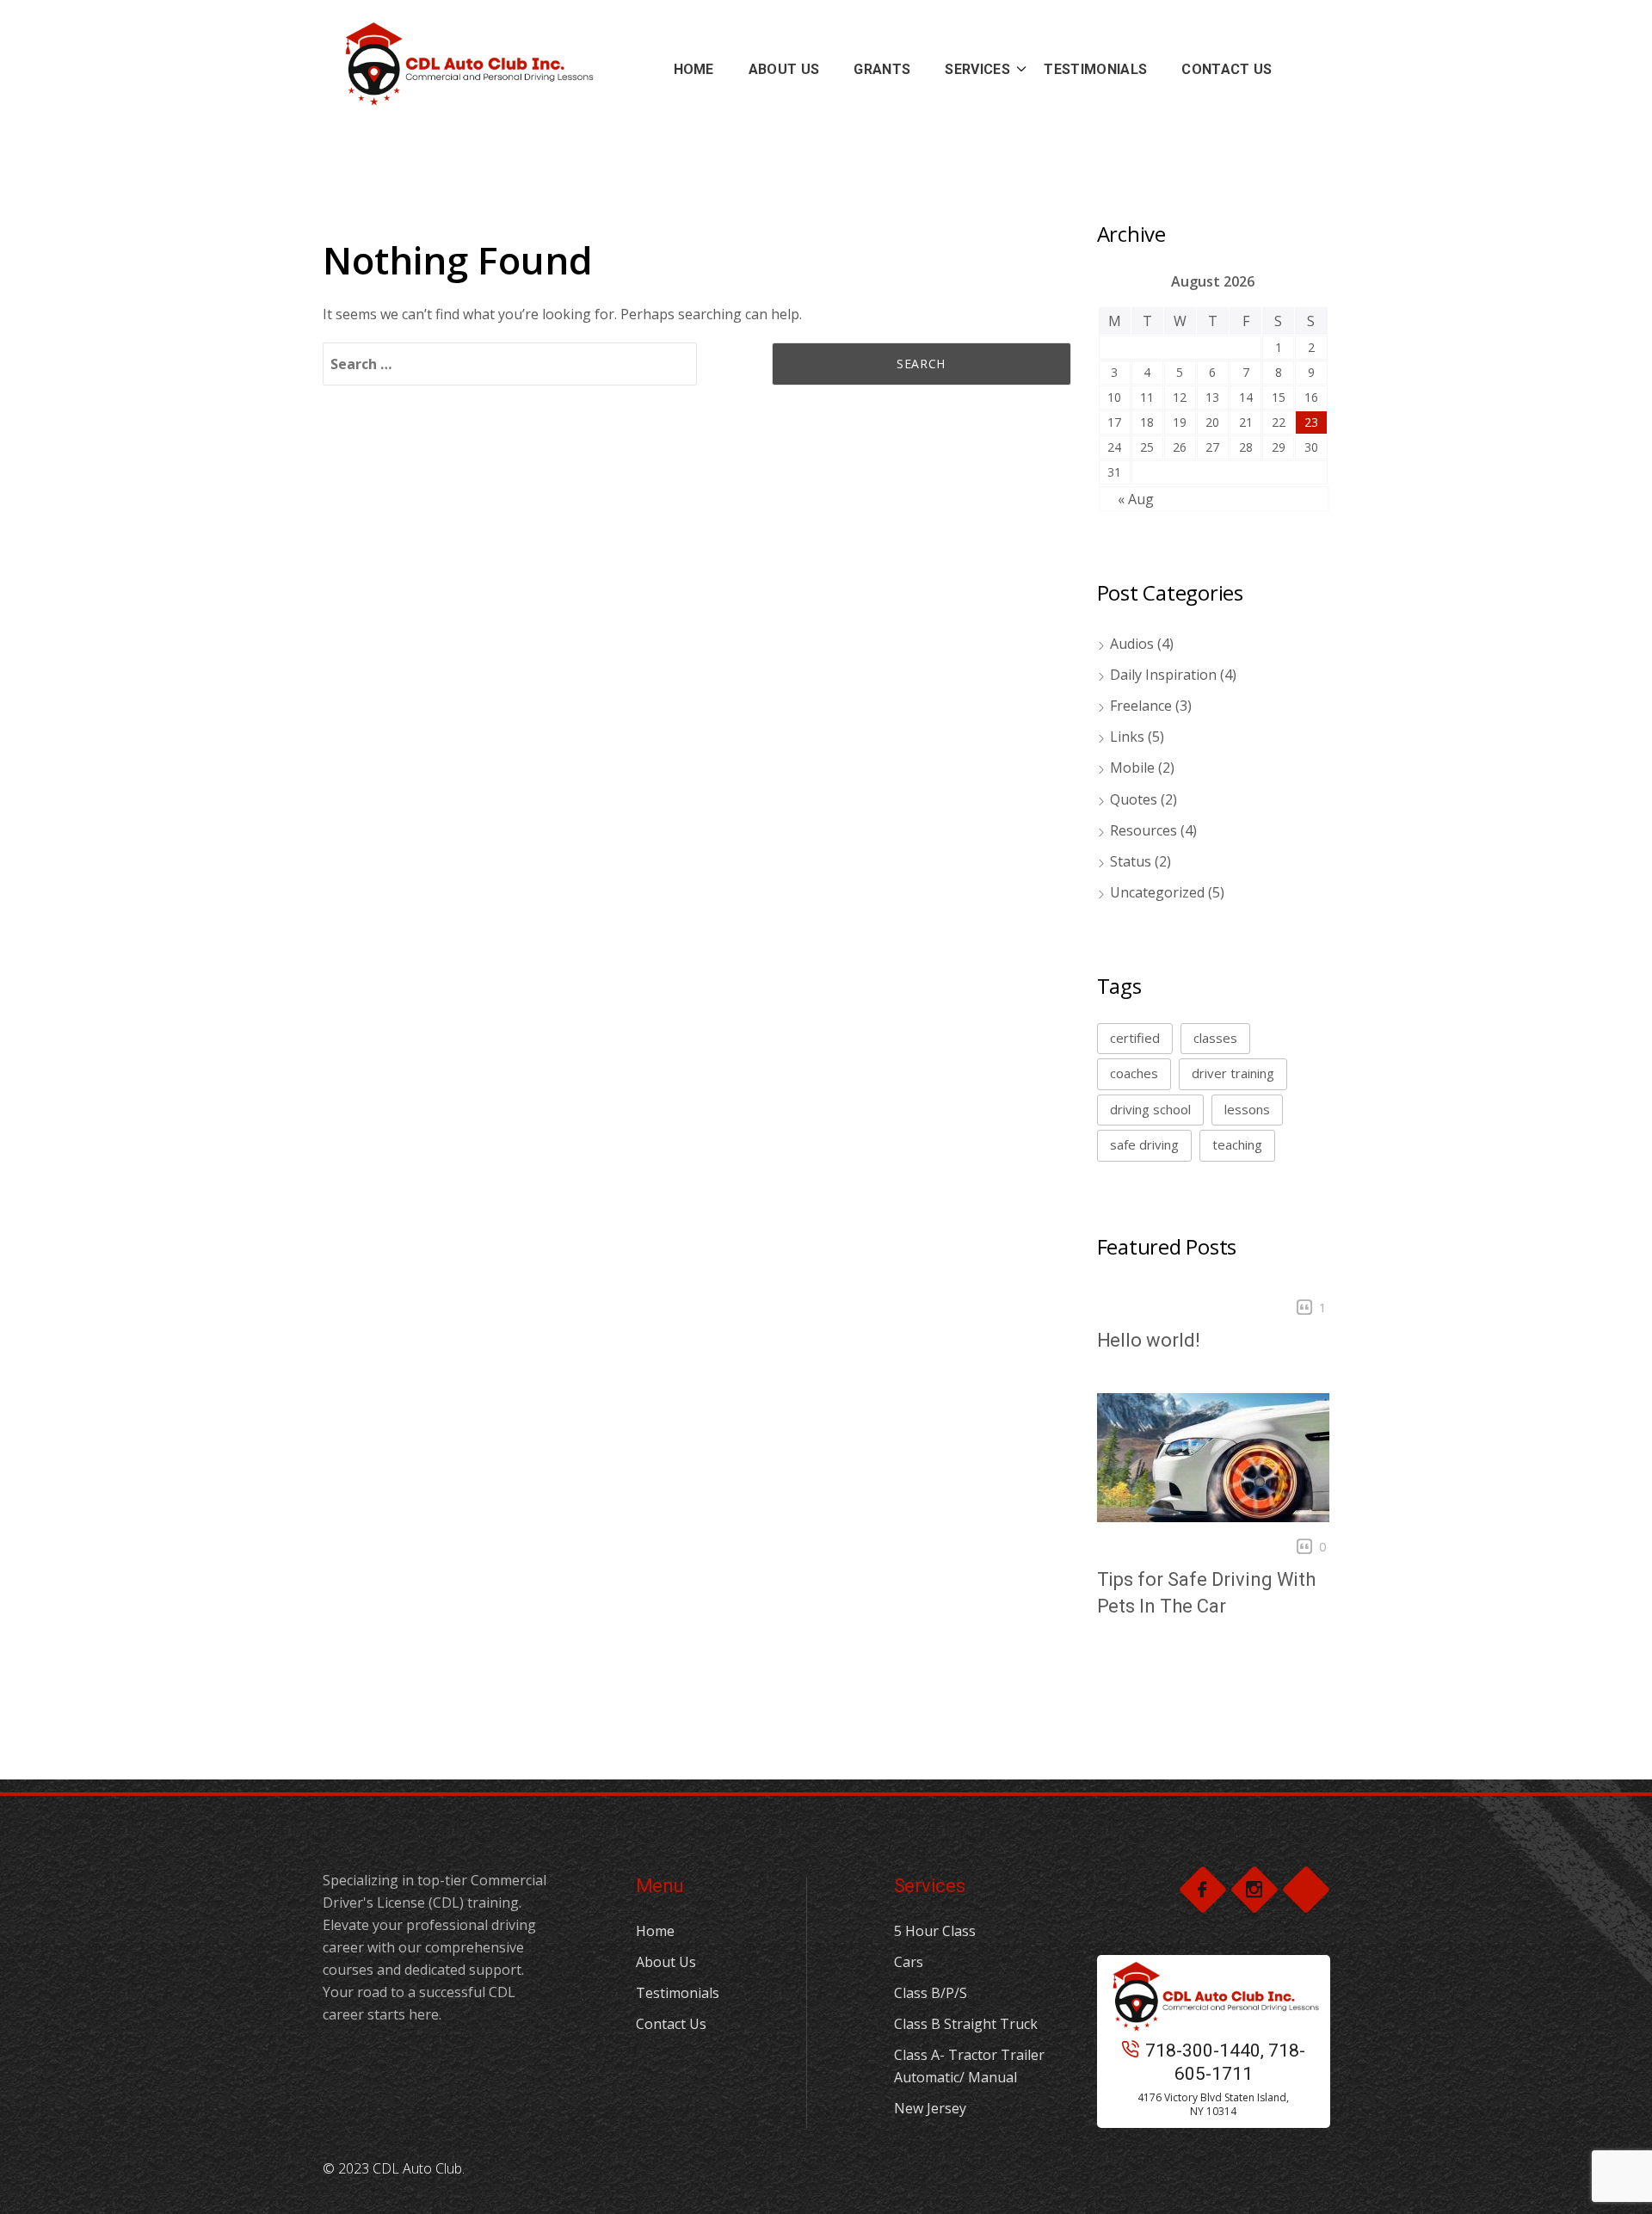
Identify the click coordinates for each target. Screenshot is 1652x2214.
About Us (666, 1962)
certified (1135, 1038)
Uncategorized (1157, 892)
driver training (1233, 1073)
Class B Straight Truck (966, 2024)
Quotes (1134, 799)
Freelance (1141, 706)
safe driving (1144, 1144)
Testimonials (678, 1993)
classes (1215, 1038)
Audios (1132, 644)
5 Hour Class (935, 1931)
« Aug (1136, 499)
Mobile (1132, 768)
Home (655, 1931)
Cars (909, 1962)
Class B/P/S (931, 1993)
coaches (1134, 1073)
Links (1127, 737)
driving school (1150, 1109)
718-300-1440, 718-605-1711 (1225, 2062)
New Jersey (930, 2108)
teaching (1237, 1144)
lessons (1247, 1109)
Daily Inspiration (1163, 675)
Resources (1143, 830)
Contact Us (671, 2024)
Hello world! (1149, 1340)
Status (1131, 861)
